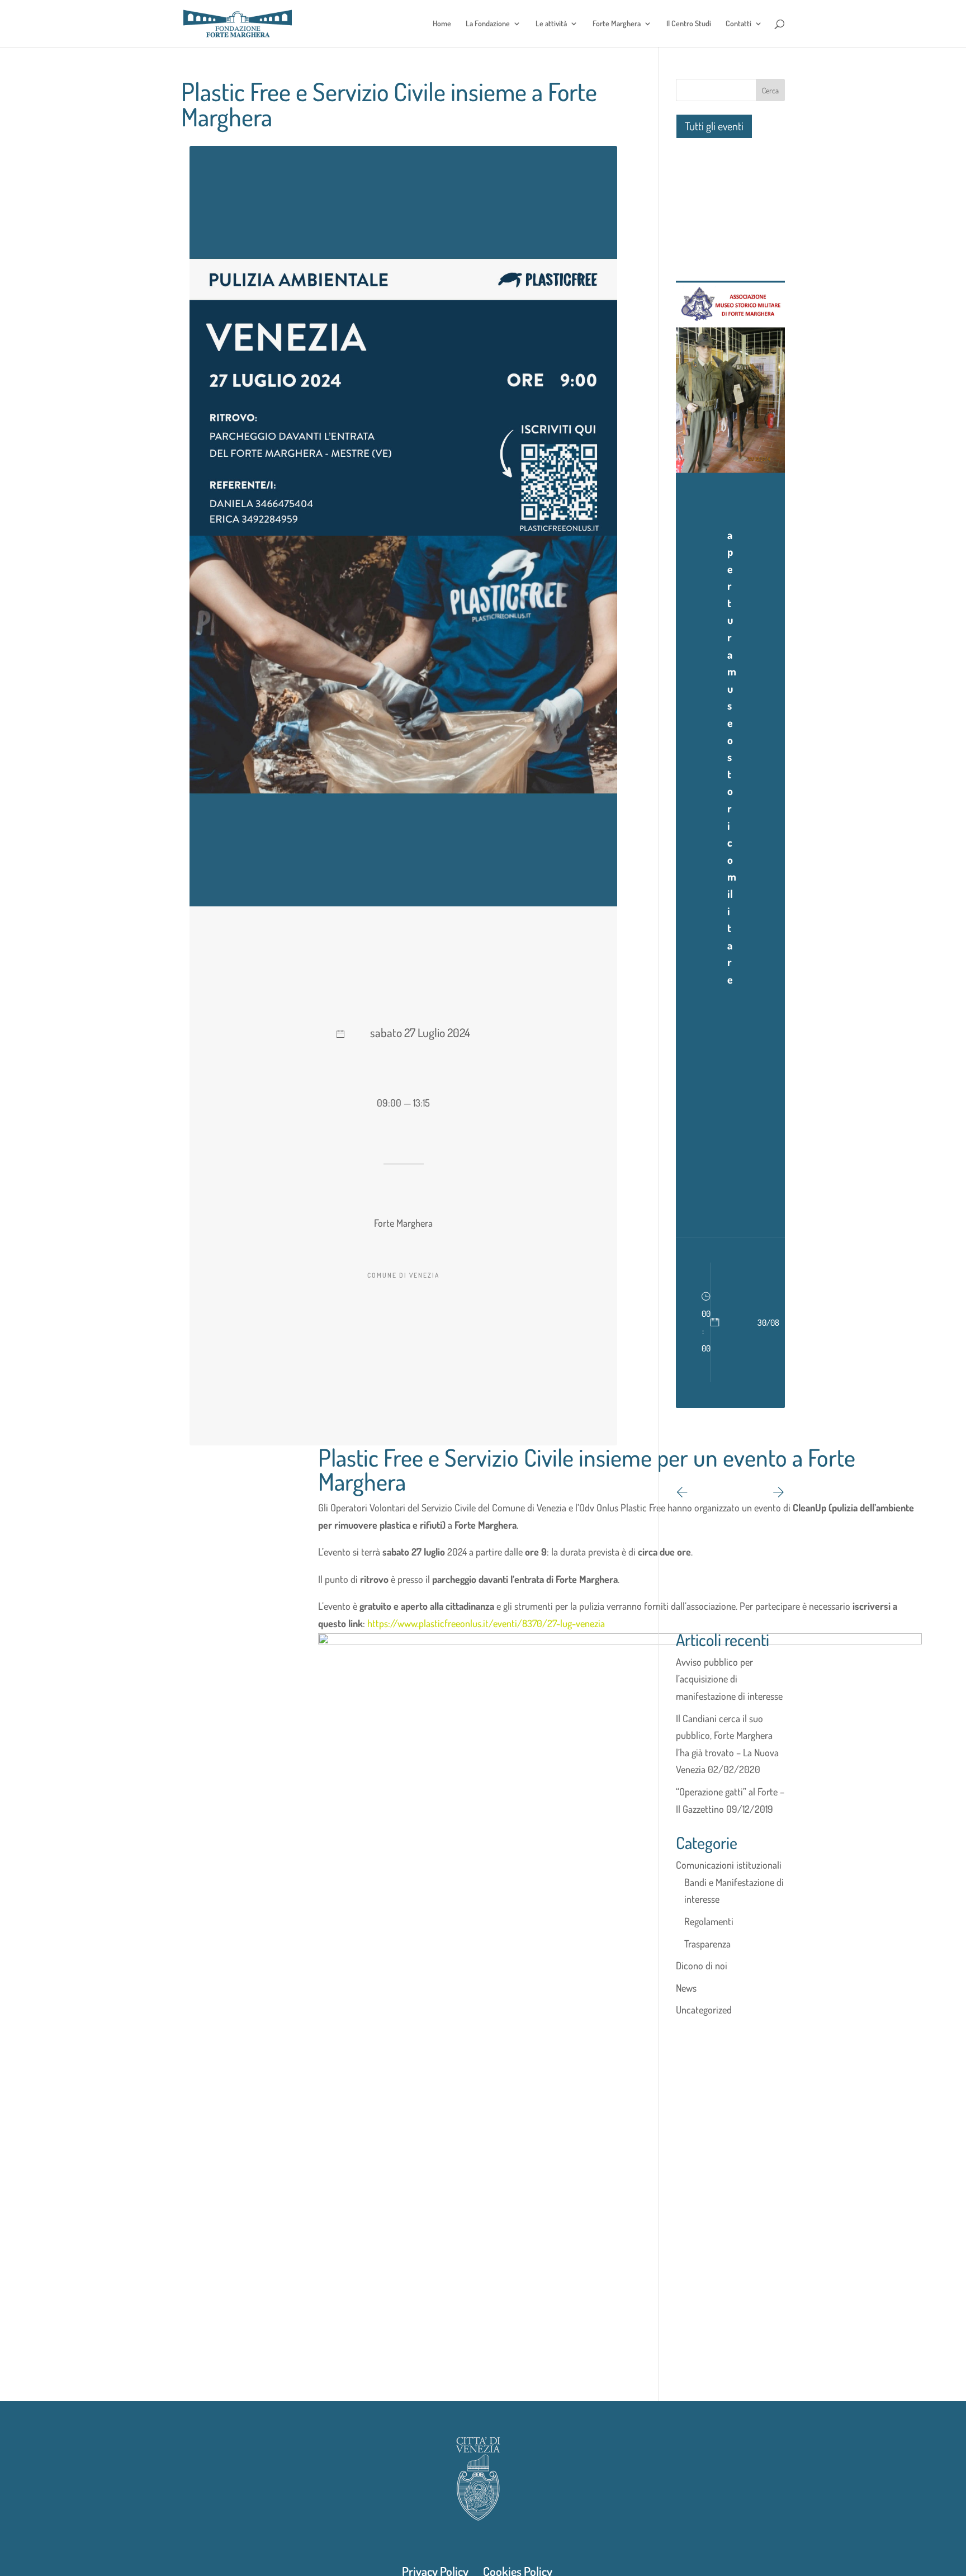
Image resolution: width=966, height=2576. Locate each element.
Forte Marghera (617, 24)
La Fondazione (488, 24)
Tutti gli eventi (714, 126)
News (686, 1988)
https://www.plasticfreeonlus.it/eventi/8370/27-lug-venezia (486, 1623)
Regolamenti (709, 1921)
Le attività (551, 24)
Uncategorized (704, 2010)
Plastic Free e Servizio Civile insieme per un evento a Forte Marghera (587, 1469)
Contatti (738, 24)
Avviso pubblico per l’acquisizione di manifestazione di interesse (729, 1679)
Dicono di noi (702, 1965)
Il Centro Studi (689, 24)
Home (442, 24)
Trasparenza (707, 1944)
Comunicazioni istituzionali (729, 1865)
